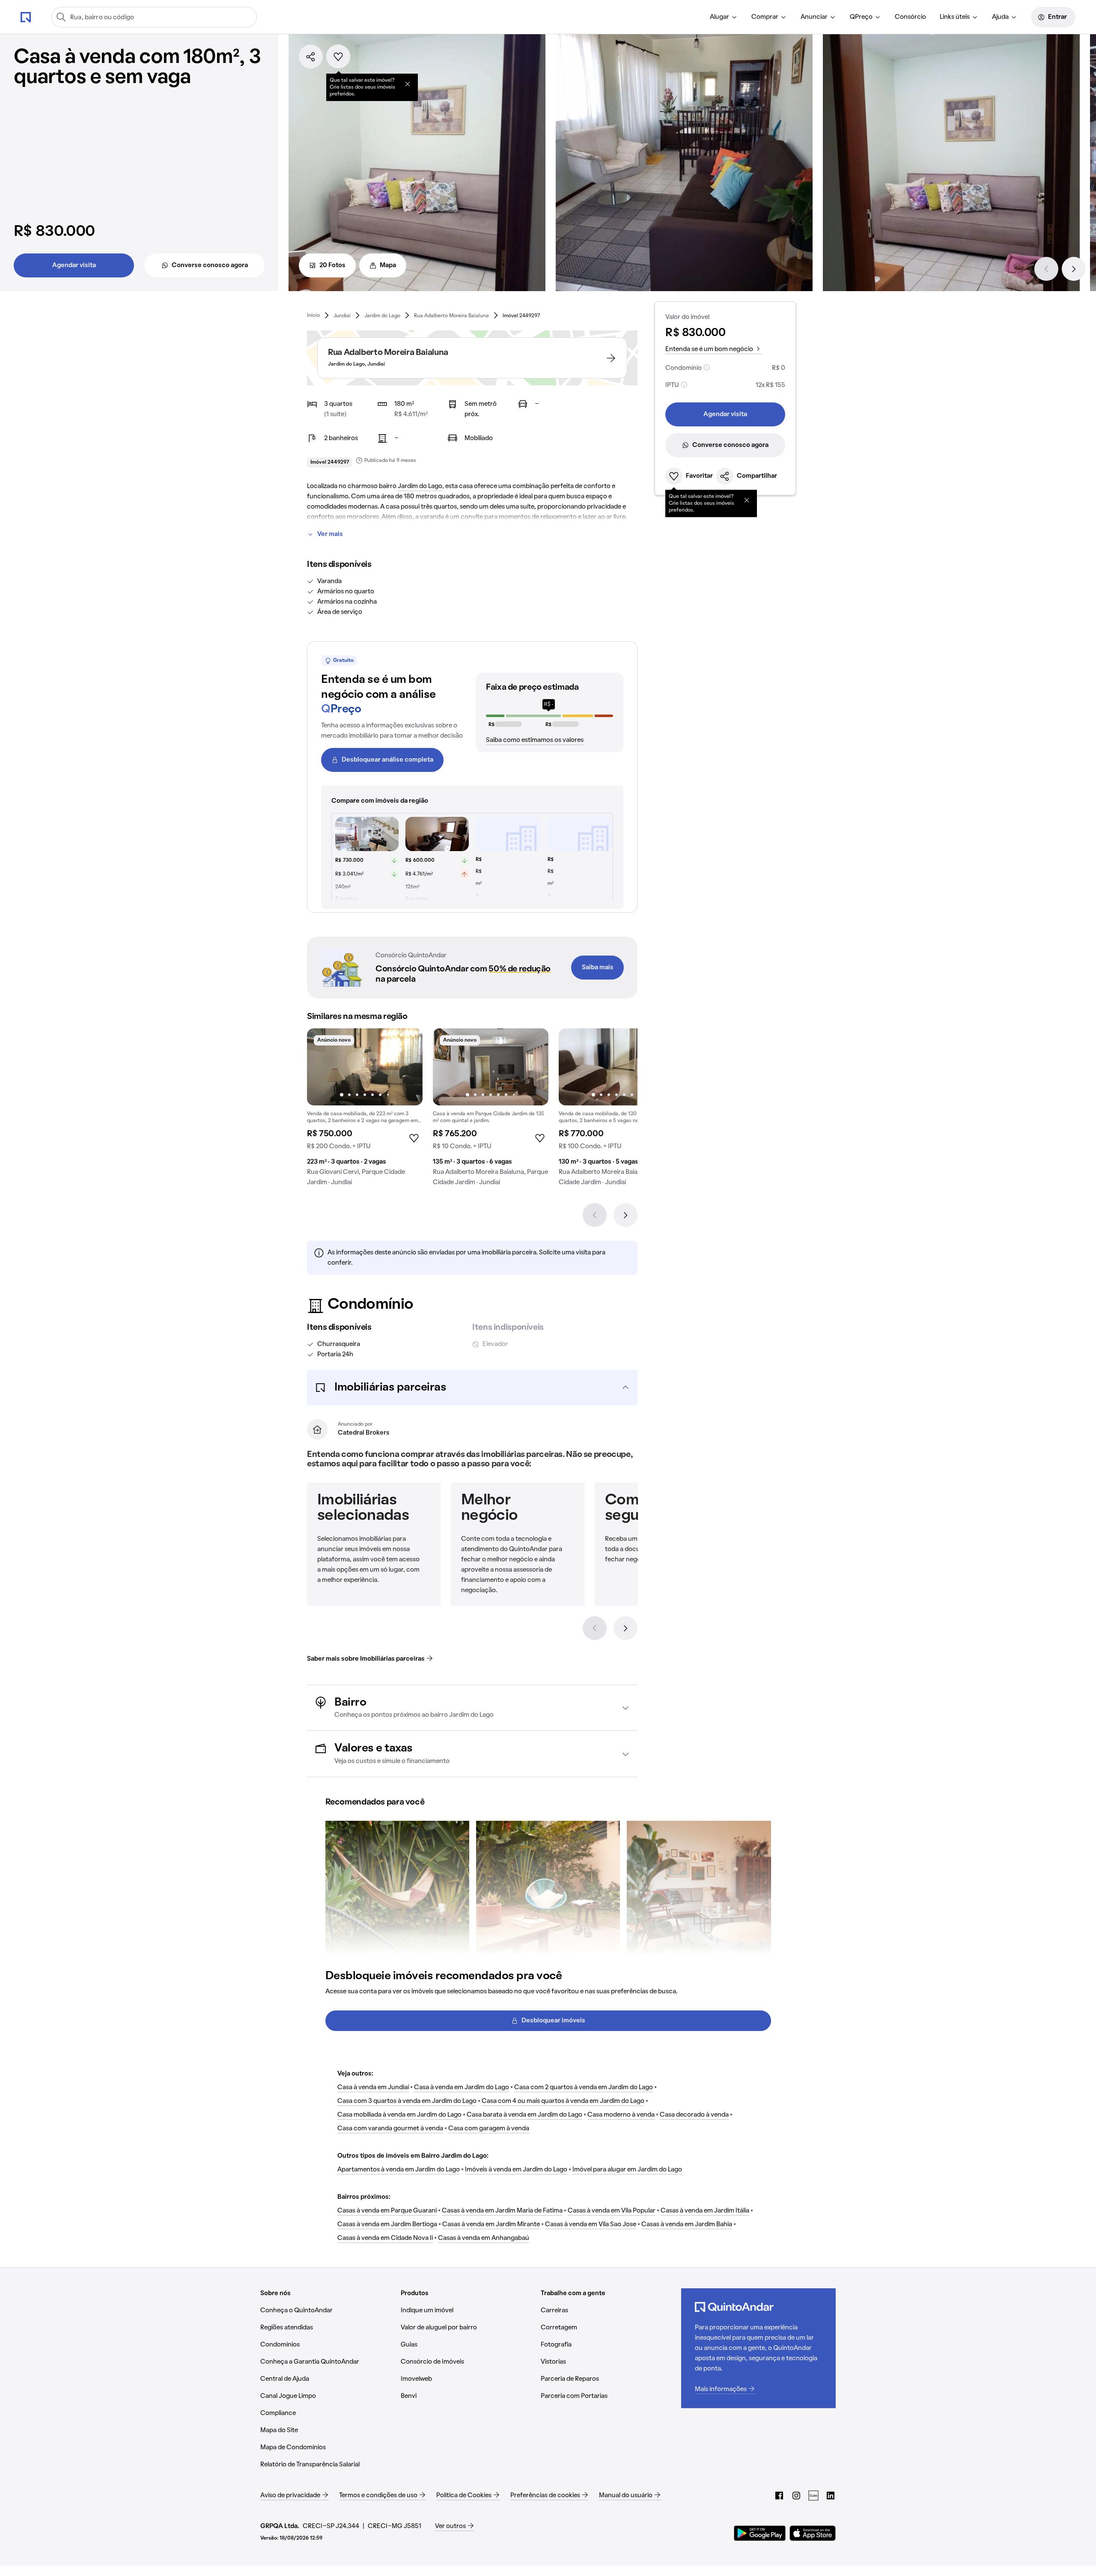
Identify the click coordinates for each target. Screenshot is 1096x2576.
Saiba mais (598, 968)
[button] (472, 1388)
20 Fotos (332, 265)
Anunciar (814, 17)
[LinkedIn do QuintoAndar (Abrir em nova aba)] (831, 2496)
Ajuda (1000, 17)
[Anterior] (1046, 269)
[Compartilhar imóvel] (311, 57)
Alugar (719, 17)
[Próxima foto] (407, 1067)
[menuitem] (724, 17)
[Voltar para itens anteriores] (595, 1628)
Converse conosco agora (210, 265)
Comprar (765, 17)
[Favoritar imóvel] (338, 57)
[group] (365, 1111)
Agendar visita (74, 265)
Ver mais (330, 534)
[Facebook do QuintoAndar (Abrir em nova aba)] (779, 2496)
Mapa (388, 265)
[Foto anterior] (322, 1067)
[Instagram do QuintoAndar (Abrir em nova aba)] (796, 2496)
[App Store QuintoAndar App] (813, 2533)
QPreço (861, 17)
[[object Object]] (408, 84)
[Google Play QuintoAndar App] (760, 2533)
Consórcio (910, 17)
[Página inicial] (26, 17)
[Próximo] (1074, 269)
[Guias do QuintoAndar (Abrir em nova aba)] (813, 2496)
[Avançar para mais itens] (625, 1628)
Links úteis (955, 17)
